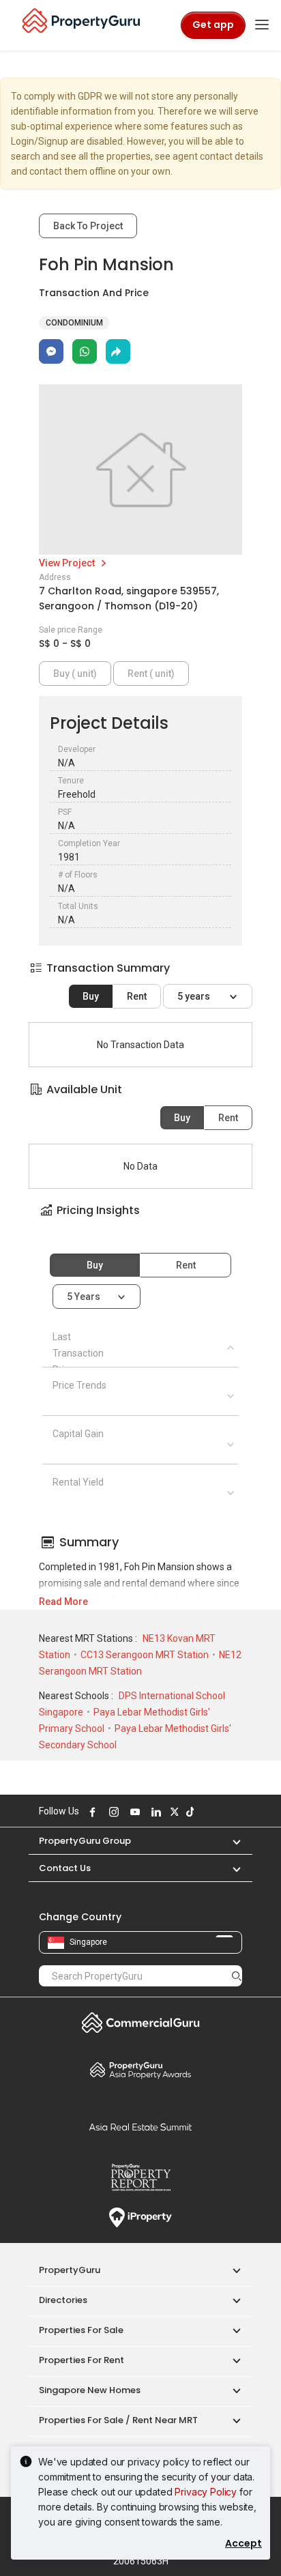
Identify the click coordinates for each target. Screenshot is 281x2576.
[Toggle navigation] (262, 25)
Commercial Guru (140, 2023)
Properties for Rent (82, 2360)
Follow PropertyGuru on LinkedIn (154, 1812)
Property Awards (140, 2070)
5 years (195, 996)
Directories (63, 2300)
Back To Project (88, 226)
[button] (140, 1222)
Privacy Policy (206, 2492)
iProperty (140, 2218)
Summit (140, 2127)
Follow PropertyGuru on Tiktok (188, 1812)
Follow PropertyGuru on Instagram (112, 1812)
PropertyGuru (70, 2270)
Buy (91, 996)
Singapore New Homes (90, 2390)
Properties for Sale (81, 2330)
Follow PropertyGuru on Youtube (133, 1812)
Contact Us (65, 1868)
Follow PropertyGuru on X (173, 1812)
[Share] (118, 351)
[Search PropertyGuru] (237, 1976)
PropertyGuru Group (85, 1841)
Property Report (140, 2177)
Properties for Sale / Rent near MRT (118, 2420)
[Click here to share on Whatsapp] (85, 351)
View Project (68, 563)
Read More (63, 1602)
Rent (137, 996)
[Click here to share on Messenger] (51, 351)
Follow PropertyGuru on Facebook (91, 1812)
